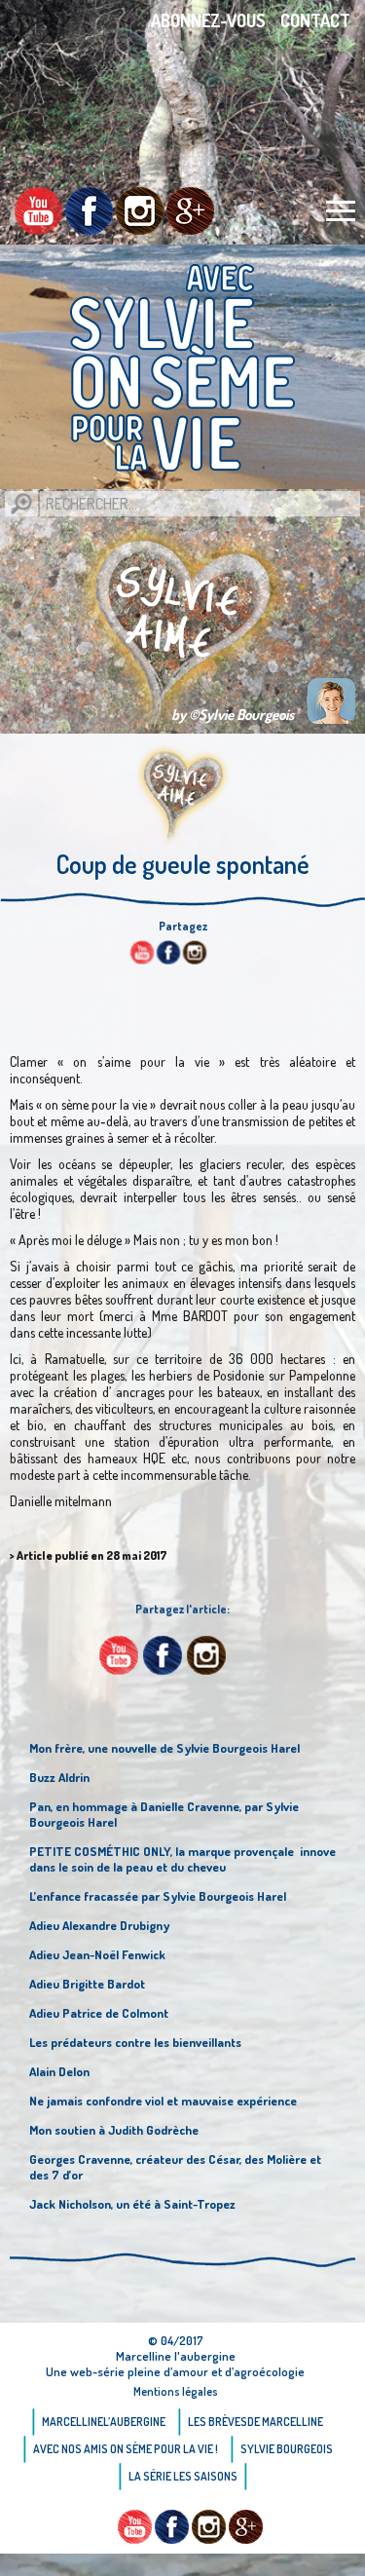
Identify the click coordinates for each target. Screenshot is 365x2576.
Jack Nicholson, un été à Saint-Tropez (132, 2204)
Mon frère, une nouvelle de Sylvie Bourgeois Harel (164, 1748)
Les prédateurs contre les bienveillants (135, 2042)
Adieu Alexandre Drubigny (99, 1925)
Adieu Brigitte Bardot (87, 1984)
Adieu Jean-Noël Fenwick (97, 1954)
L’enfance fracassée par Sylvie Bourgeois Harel (158, 1896)
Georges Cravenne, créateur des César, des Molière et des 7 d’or (175, 2167)
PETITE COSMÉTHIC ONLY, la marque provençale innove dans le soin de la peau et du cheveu (182, 1859)
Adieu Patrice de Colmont (99, 2013)
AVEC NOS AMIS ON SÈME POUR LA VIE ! (126, 2449)
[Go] (21, 504)
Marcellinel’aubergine (104, 2422)
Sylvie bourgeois (287, 2449)
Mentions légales (176, 2391)
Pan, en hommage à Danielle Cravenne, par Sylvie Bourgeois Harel (164, 1814)
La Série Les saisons (183, 2476)
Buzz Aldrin (59, 1777)
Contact (315, 20)
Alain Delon (59, 2071)
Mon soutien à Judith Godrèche (114, 2130)
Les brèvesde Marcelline (255, 2422)
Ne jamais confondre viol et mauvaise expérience (163, 2101)
